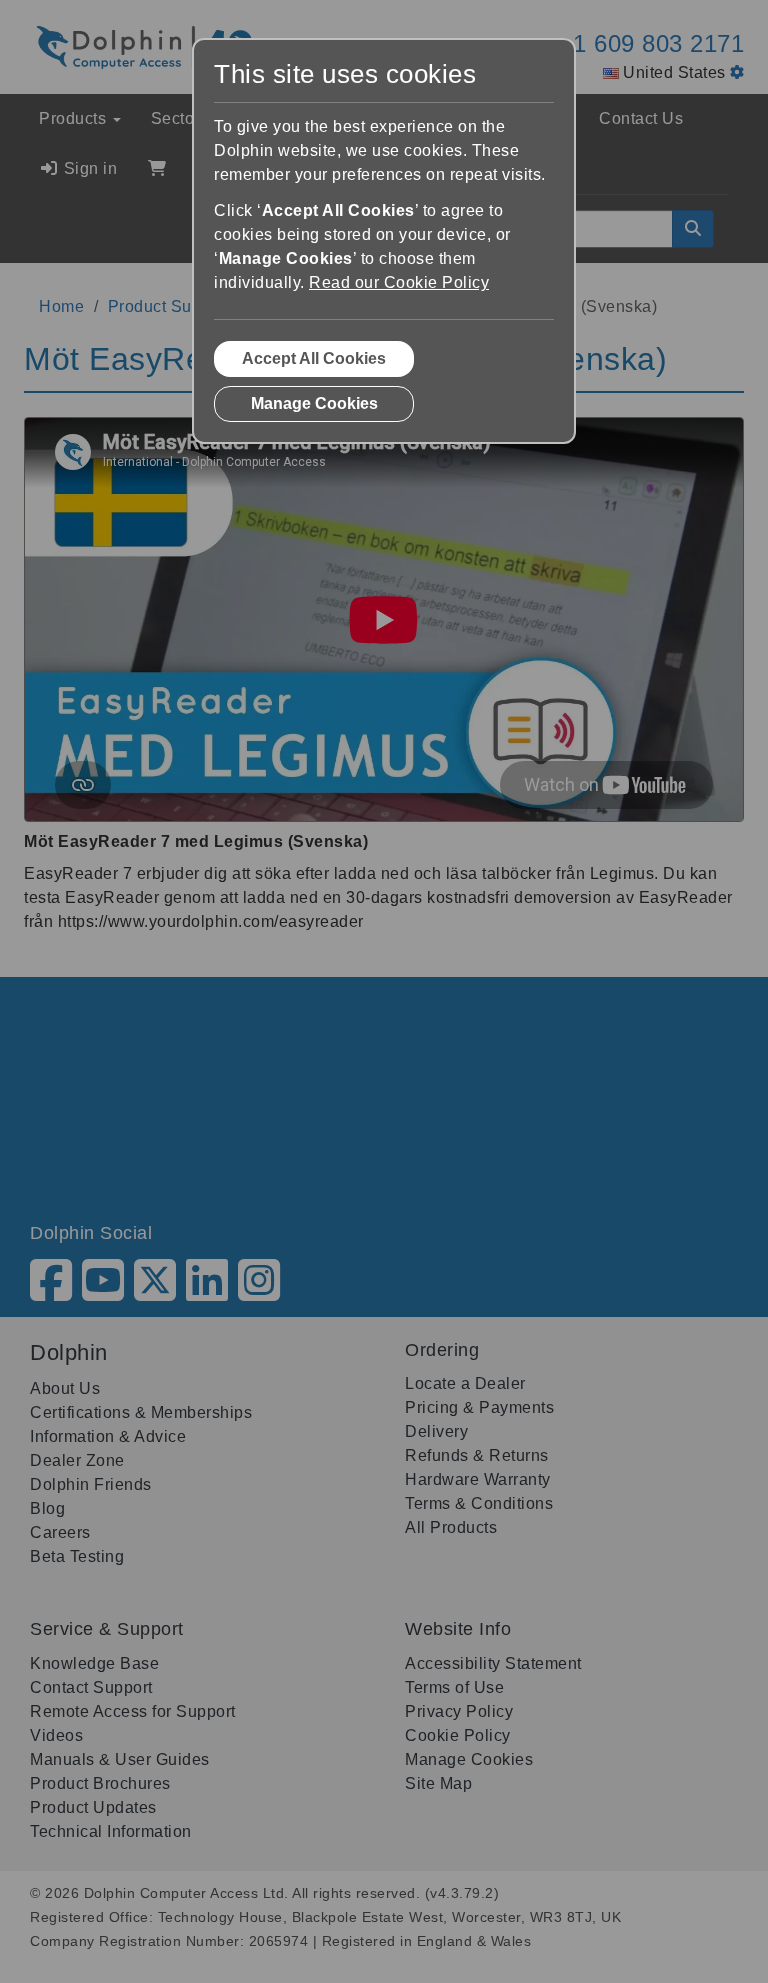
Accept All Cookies (314, 358)
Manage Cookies (314, 403)
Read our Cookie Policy (399, 282)
